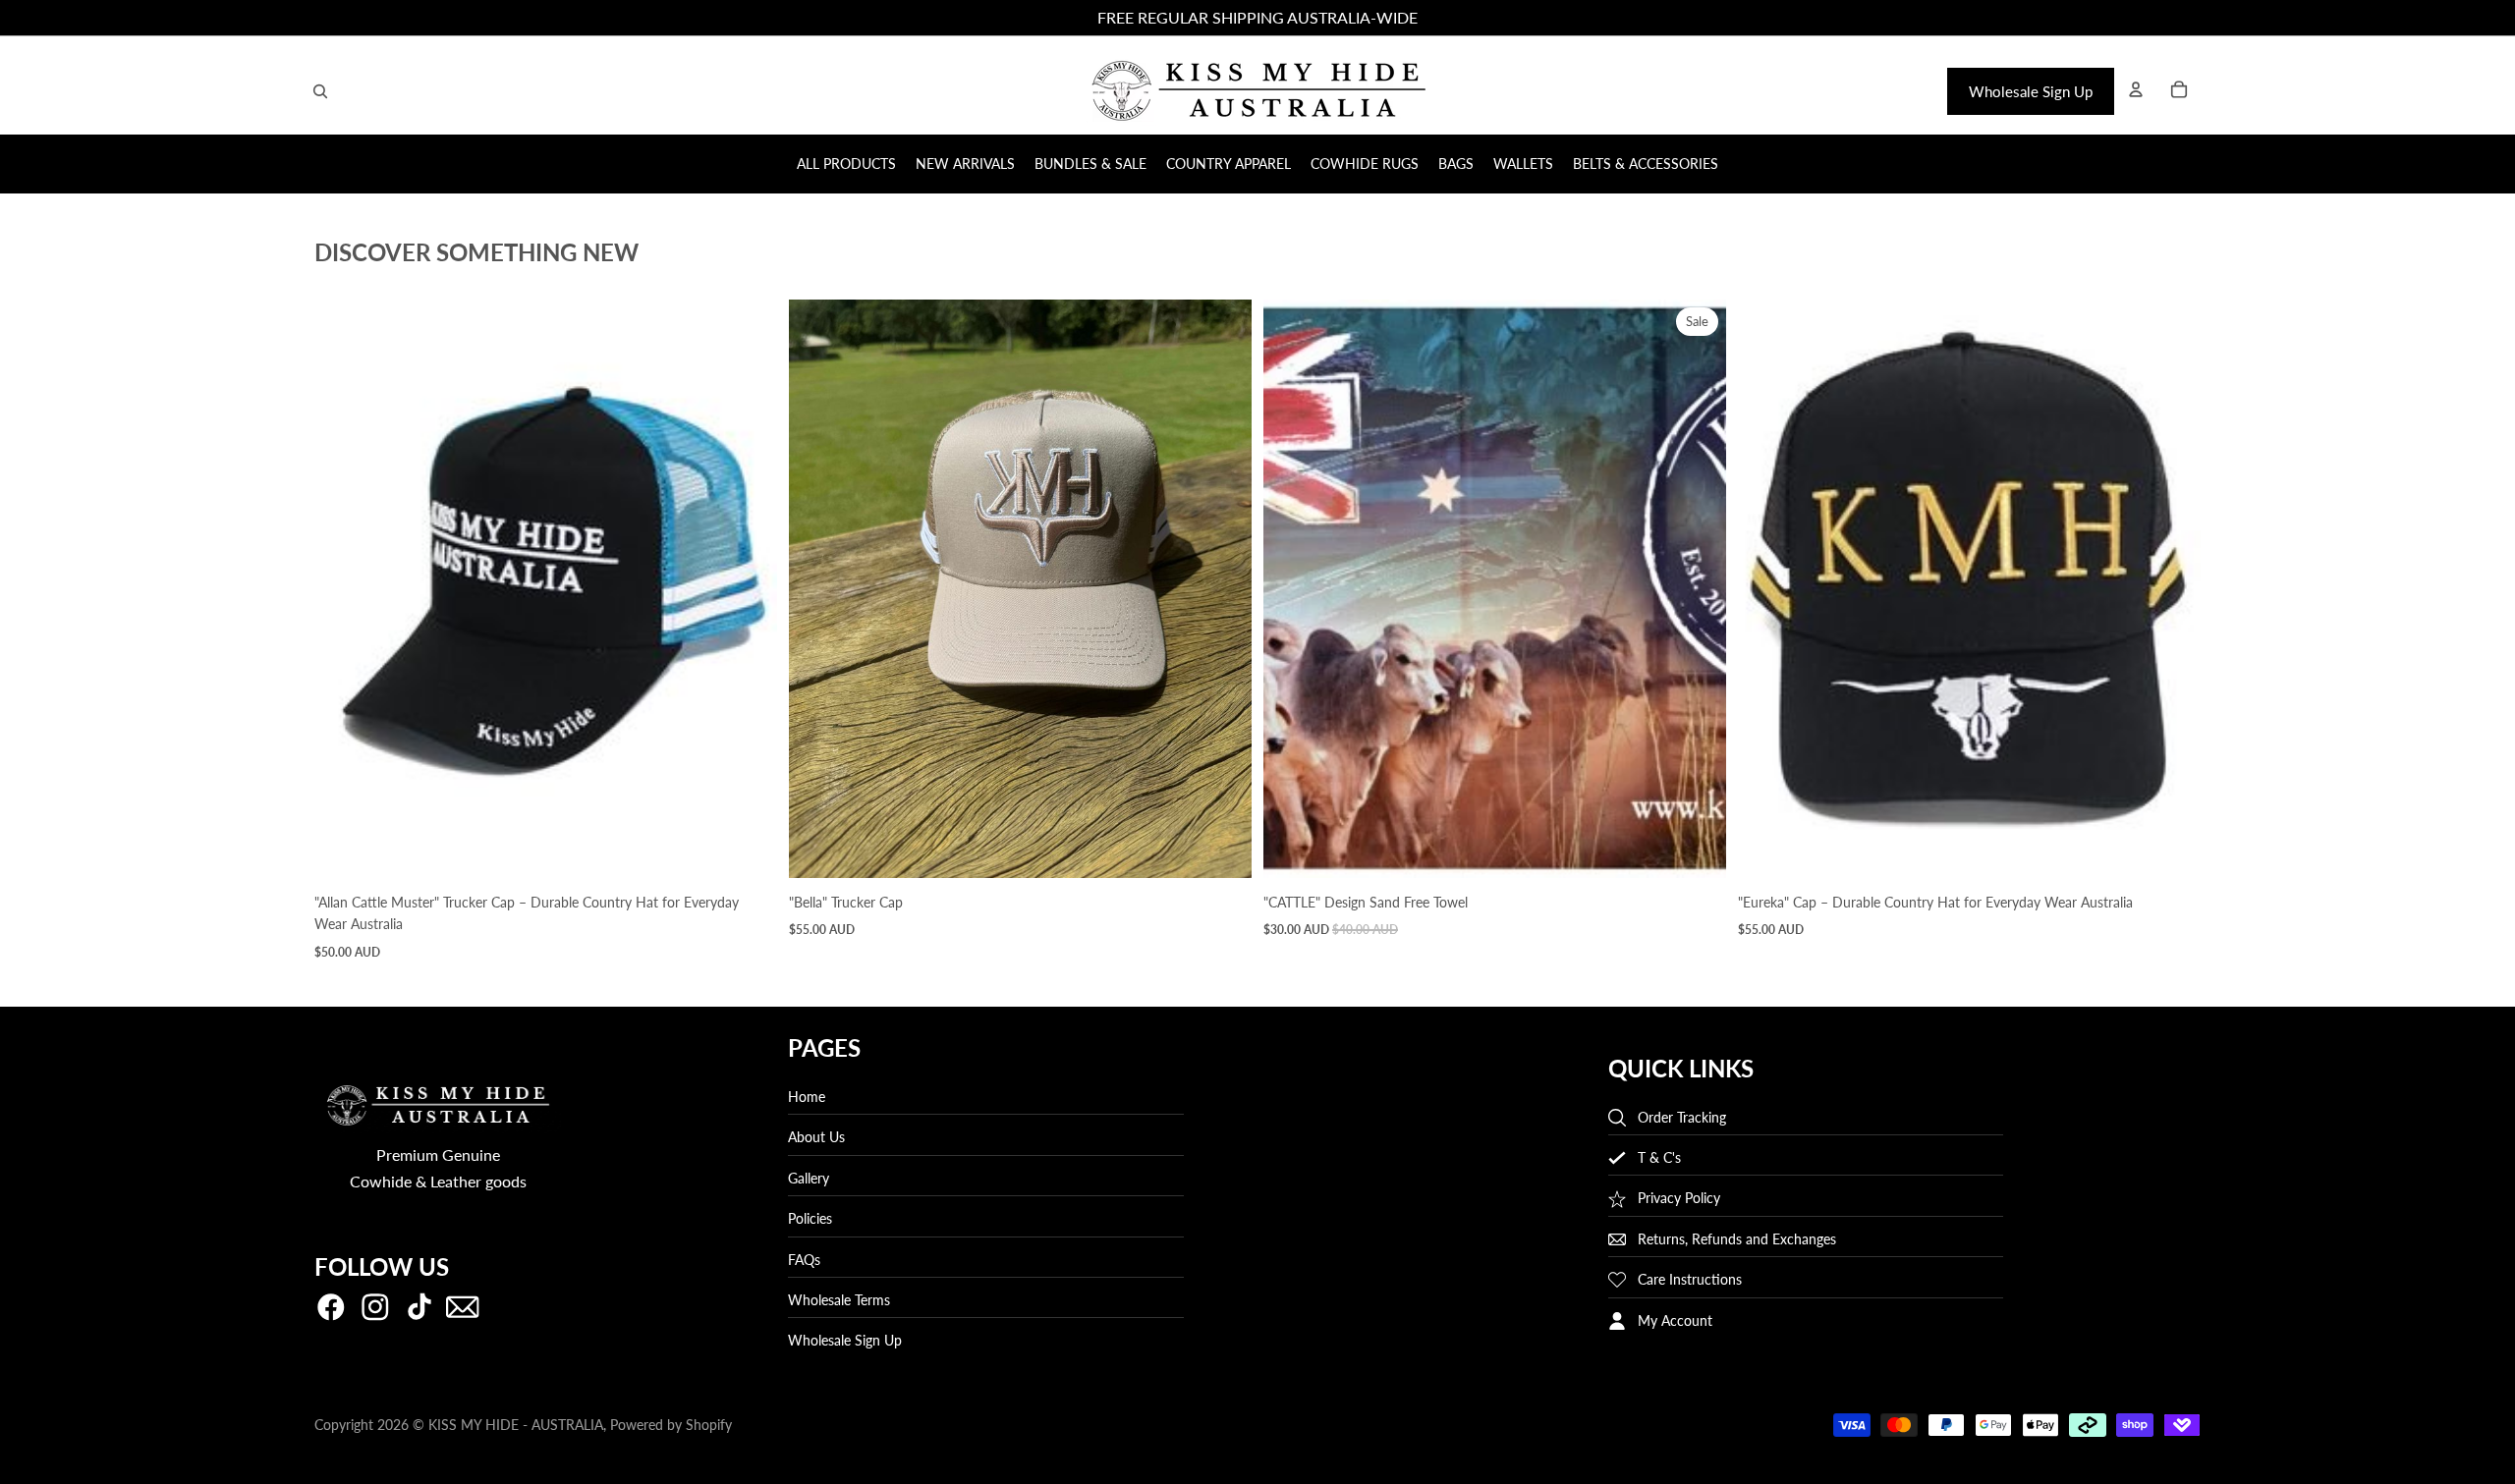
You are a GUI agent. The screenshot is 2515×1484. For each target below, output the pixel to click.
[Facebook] (331, 1308)
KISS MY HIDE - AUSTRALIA (516, 1425)
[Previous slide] (344, 589)
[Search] (320, 91)
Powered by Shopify (671, 1425)
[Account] (2136, 89)
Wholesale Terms (839, 1300)
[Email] (463, 1308)
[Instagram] (375, 1308)
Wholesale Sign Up (2031, 91)
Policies (810, 1218)
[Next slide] (748, 589)
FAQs (804, 1260)
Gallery (809, 1178)
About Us (816, 1138)
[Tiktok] (419, 1308)
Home (807, 1097)
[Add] (747, 848)
